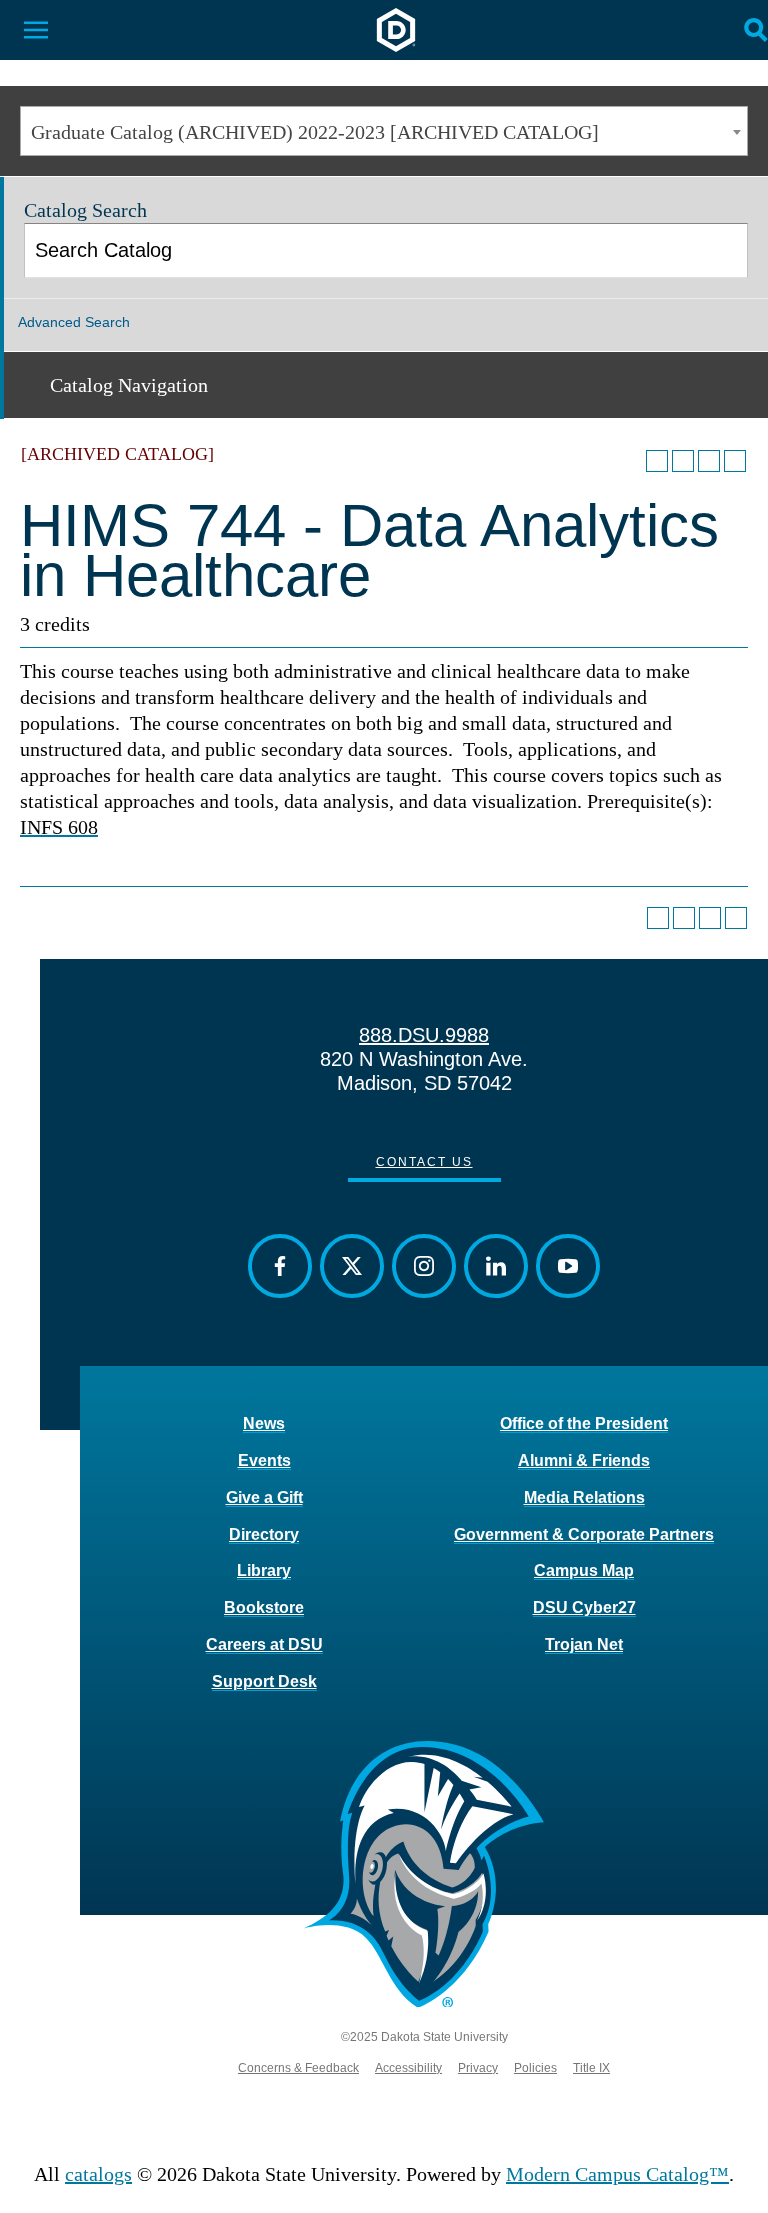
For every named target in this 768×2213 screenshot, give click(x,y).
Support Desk (264, 1681)
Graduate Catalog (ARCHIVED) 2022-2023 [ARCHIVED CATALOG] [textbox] (315, 132)
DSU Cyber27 (584, 1607)
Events (264, 1460)
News (264, 1423)
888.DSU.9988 (424, 1035)
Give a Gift (264, 1497)
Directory (264, 1534)
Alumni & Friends (584, 1460)
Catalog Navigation (129, 385)
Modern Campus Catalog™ (617, 2174)
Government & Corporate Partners (584, 1534)
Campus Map (584, 1570)
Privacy (478, 2068)
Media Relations (584, 1497)
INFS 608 (59, 827)
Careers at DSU (264, 1644)
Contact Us (424, 1162)
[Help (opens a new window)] (735, 461)
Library (264, 1570)
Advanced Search (74, 322)
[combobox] (384, 131)
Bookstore (264, 1607)
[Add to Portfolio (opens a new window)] (657, 461)
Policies (535, 2068)
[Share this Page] (683, 461)
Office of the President (584, 1423)
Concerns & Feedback (298, 2068)
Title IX (591, 2068)
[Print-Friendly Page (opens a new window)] (709, 461)
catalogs (98, 2174)
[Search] (722, 250)
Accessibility (408, 2068)
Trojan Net (584, 1644)
